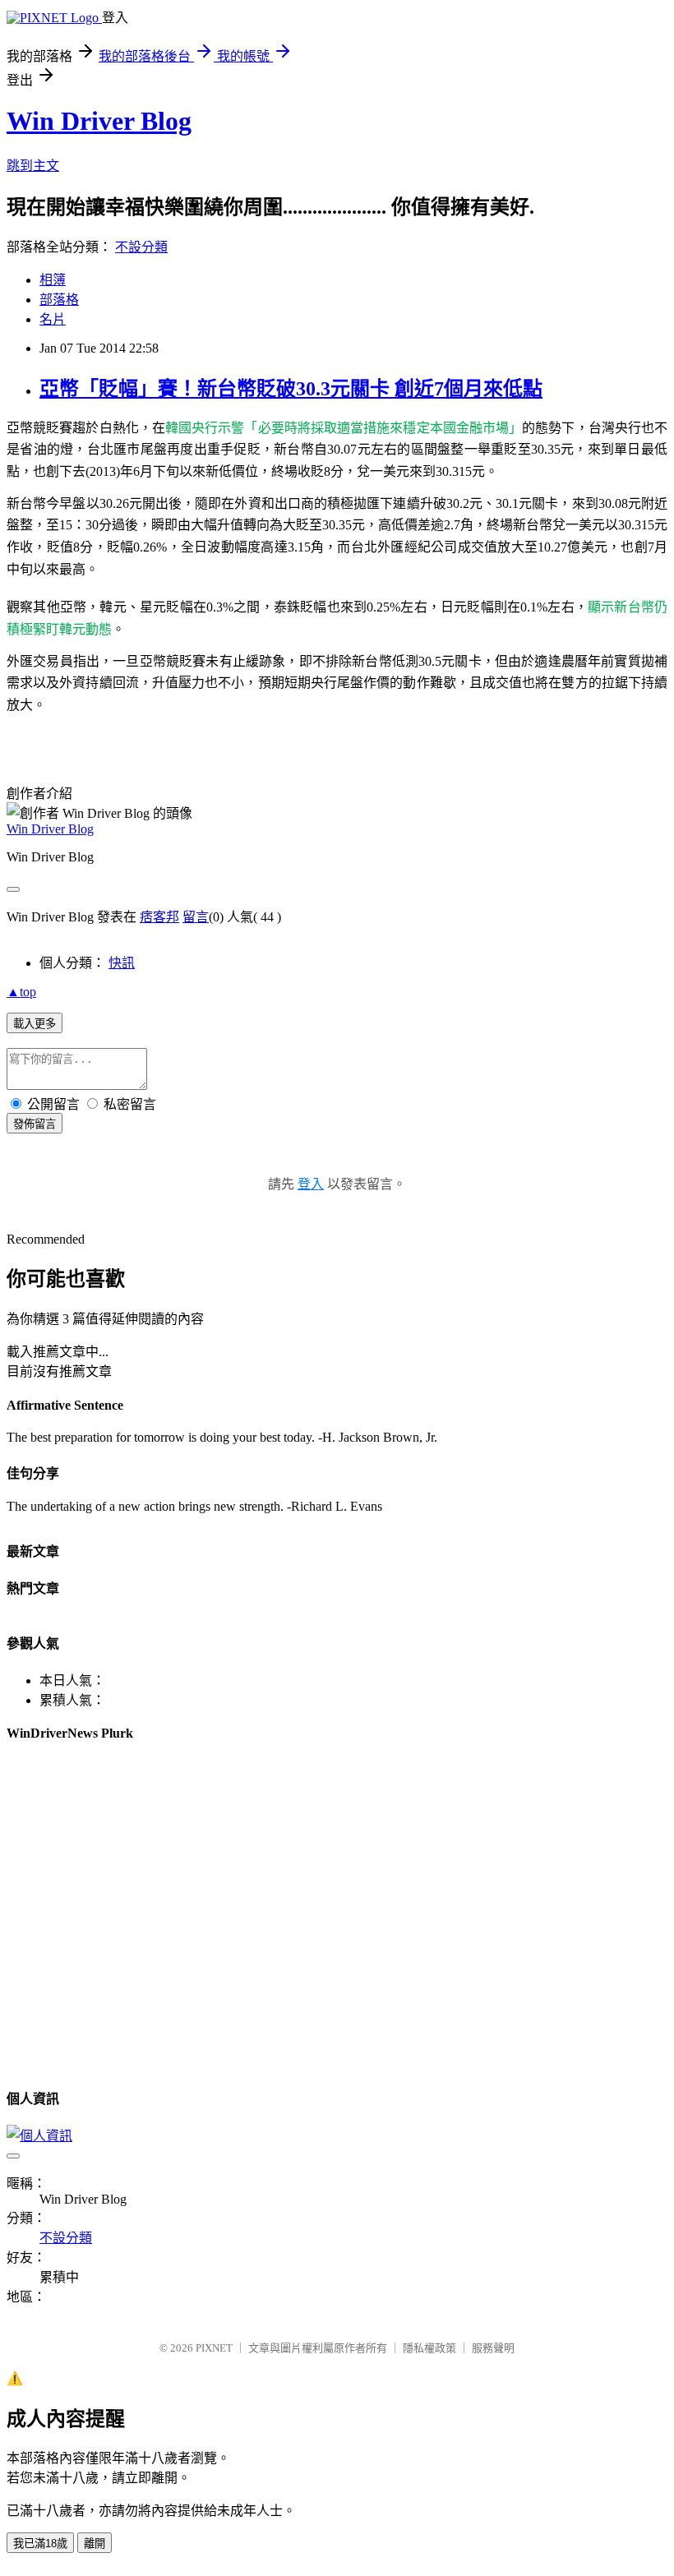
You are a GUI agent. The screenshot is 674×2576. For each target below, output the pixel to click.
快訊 (122, 963)
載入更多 (35, 1024)
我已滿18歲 (40, 2544)
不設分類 (141, 247)
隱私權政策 (429, 2348)
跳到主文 (33, 166)
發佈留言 (35, 1124)
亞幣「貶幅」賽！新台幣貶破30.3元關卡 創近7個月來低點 (291, 389)
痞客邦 (159, 917)
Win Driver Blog (99, 121)
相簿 (53, 280)
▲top (21, 992)
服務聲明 (493, 2348)
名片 (53, 319)
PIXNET (214, 2348)
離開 (95, 2544)
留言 (196, 917)
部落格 (59, 300)
